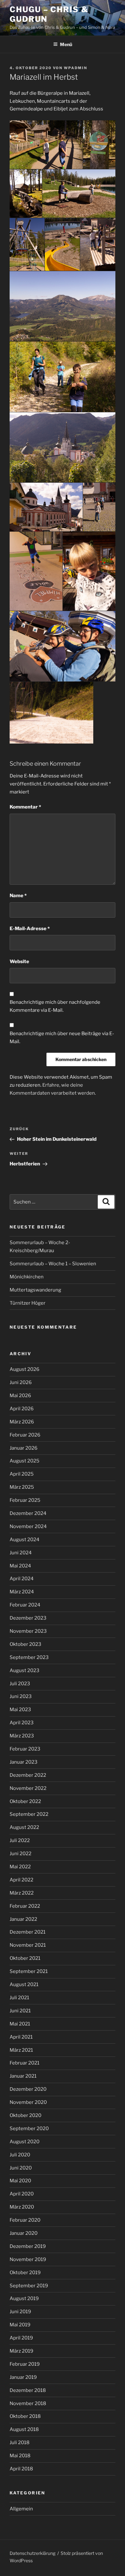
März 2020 (22, 2207)
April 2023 (22, 1723)
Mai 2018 (20, 2456)
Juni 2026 (21, 1382)
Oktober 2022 (25, 1801)
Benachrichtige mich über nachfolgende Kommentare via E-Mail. (55, 1006)
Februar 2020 (25, 2220)
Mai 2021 (20, 2024)
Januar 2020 (24, 2233)
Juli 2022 (20, 1840)
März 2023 (22, 1736)
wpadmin (75, 68)
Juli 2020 (20, 2155)
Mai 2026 (20, 1396)
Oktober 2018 (25, 2416)
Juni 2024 (21, 1553)
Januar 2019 (23, 2377)
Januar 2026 (24, 1448)
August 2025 (25, 1461)
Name (18, 896)
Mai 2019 (20, 2325)
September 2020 (29, 2129)
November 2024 (28, 1526)
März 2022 (22, 1893)
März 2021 (21, 2050)
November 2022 (28, 1788)
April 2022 (21, 1880)
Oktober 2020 (25, 2115)
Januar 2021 (23, 2076)
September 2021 (29, 1971)
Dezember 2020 (28, 2089)
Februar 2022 (25, 1906)
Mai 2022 (20, 1867)
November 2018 (28, 2403)
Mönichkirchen (27, 1277)
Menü (66, 44)
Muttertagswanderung (35, 1290)
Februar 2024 (25, 1605)
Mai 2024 (20, 1566)
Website (19, 962)
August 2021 (24, 1984)
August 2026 (25, 1369)
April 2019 (21, 2338)
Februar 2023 (25, 1749)
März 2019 (21, 2351)
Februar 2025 (25, 1500)
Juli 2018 (20, 2443)
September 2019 (29, 2286)
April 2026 (22, 1409)
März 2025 (22, 1487)
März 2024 (22, 1592)
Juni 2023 (21, 1696)
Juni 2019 (20, 2312)
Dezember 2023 (28, 1618)
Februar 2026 (25, 1435)
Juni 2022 (21, 1854)
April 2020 (22, 2194)
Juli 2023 (20, 1684)
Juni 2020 (21, 2168)
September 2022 (29, 1814)
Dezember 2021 (28, 1932)
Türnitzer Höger (28, 1303)
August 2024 (25, 1540)
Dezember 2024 (28, 1513)
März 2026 (22, 1422)
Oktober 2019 (25, 2273)
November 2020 (28, 2102)
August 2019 (24, 2298)
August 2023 (25, 1670)
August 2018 (24, 2429)
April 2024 (22, 1579)
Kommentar (25, 807)
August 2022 (24, 1827)
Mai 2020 (20, 2181)
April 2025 (22, 1474)
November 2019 (28, 2259)
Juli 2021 (19, 1998)
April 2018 (21, 2469)
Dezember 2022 (28, 1775)
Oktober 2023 (25, 1644)
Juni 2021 (20, 2011)
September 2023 (29, 1657)
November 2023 (28, 1631)
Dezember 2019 (28, 2246)
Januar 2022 (23, 1919)
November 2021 (28, 1945)
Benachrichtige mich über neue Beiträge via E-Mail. (62, 1038)
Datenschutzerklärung (33, 2553)
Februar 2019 (25, 2364)
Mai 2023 (20, 1710)
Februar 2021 (25, 2063)
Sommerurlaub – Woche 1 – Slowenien (53, 1264)
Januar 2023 (24, 1762)
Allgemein (21, 2509)
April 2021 (21, 2037)
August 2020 (25, 2142)
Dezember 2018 (28, 2390)
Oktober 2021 (25, 1958)
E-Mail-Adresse (30, 929)
